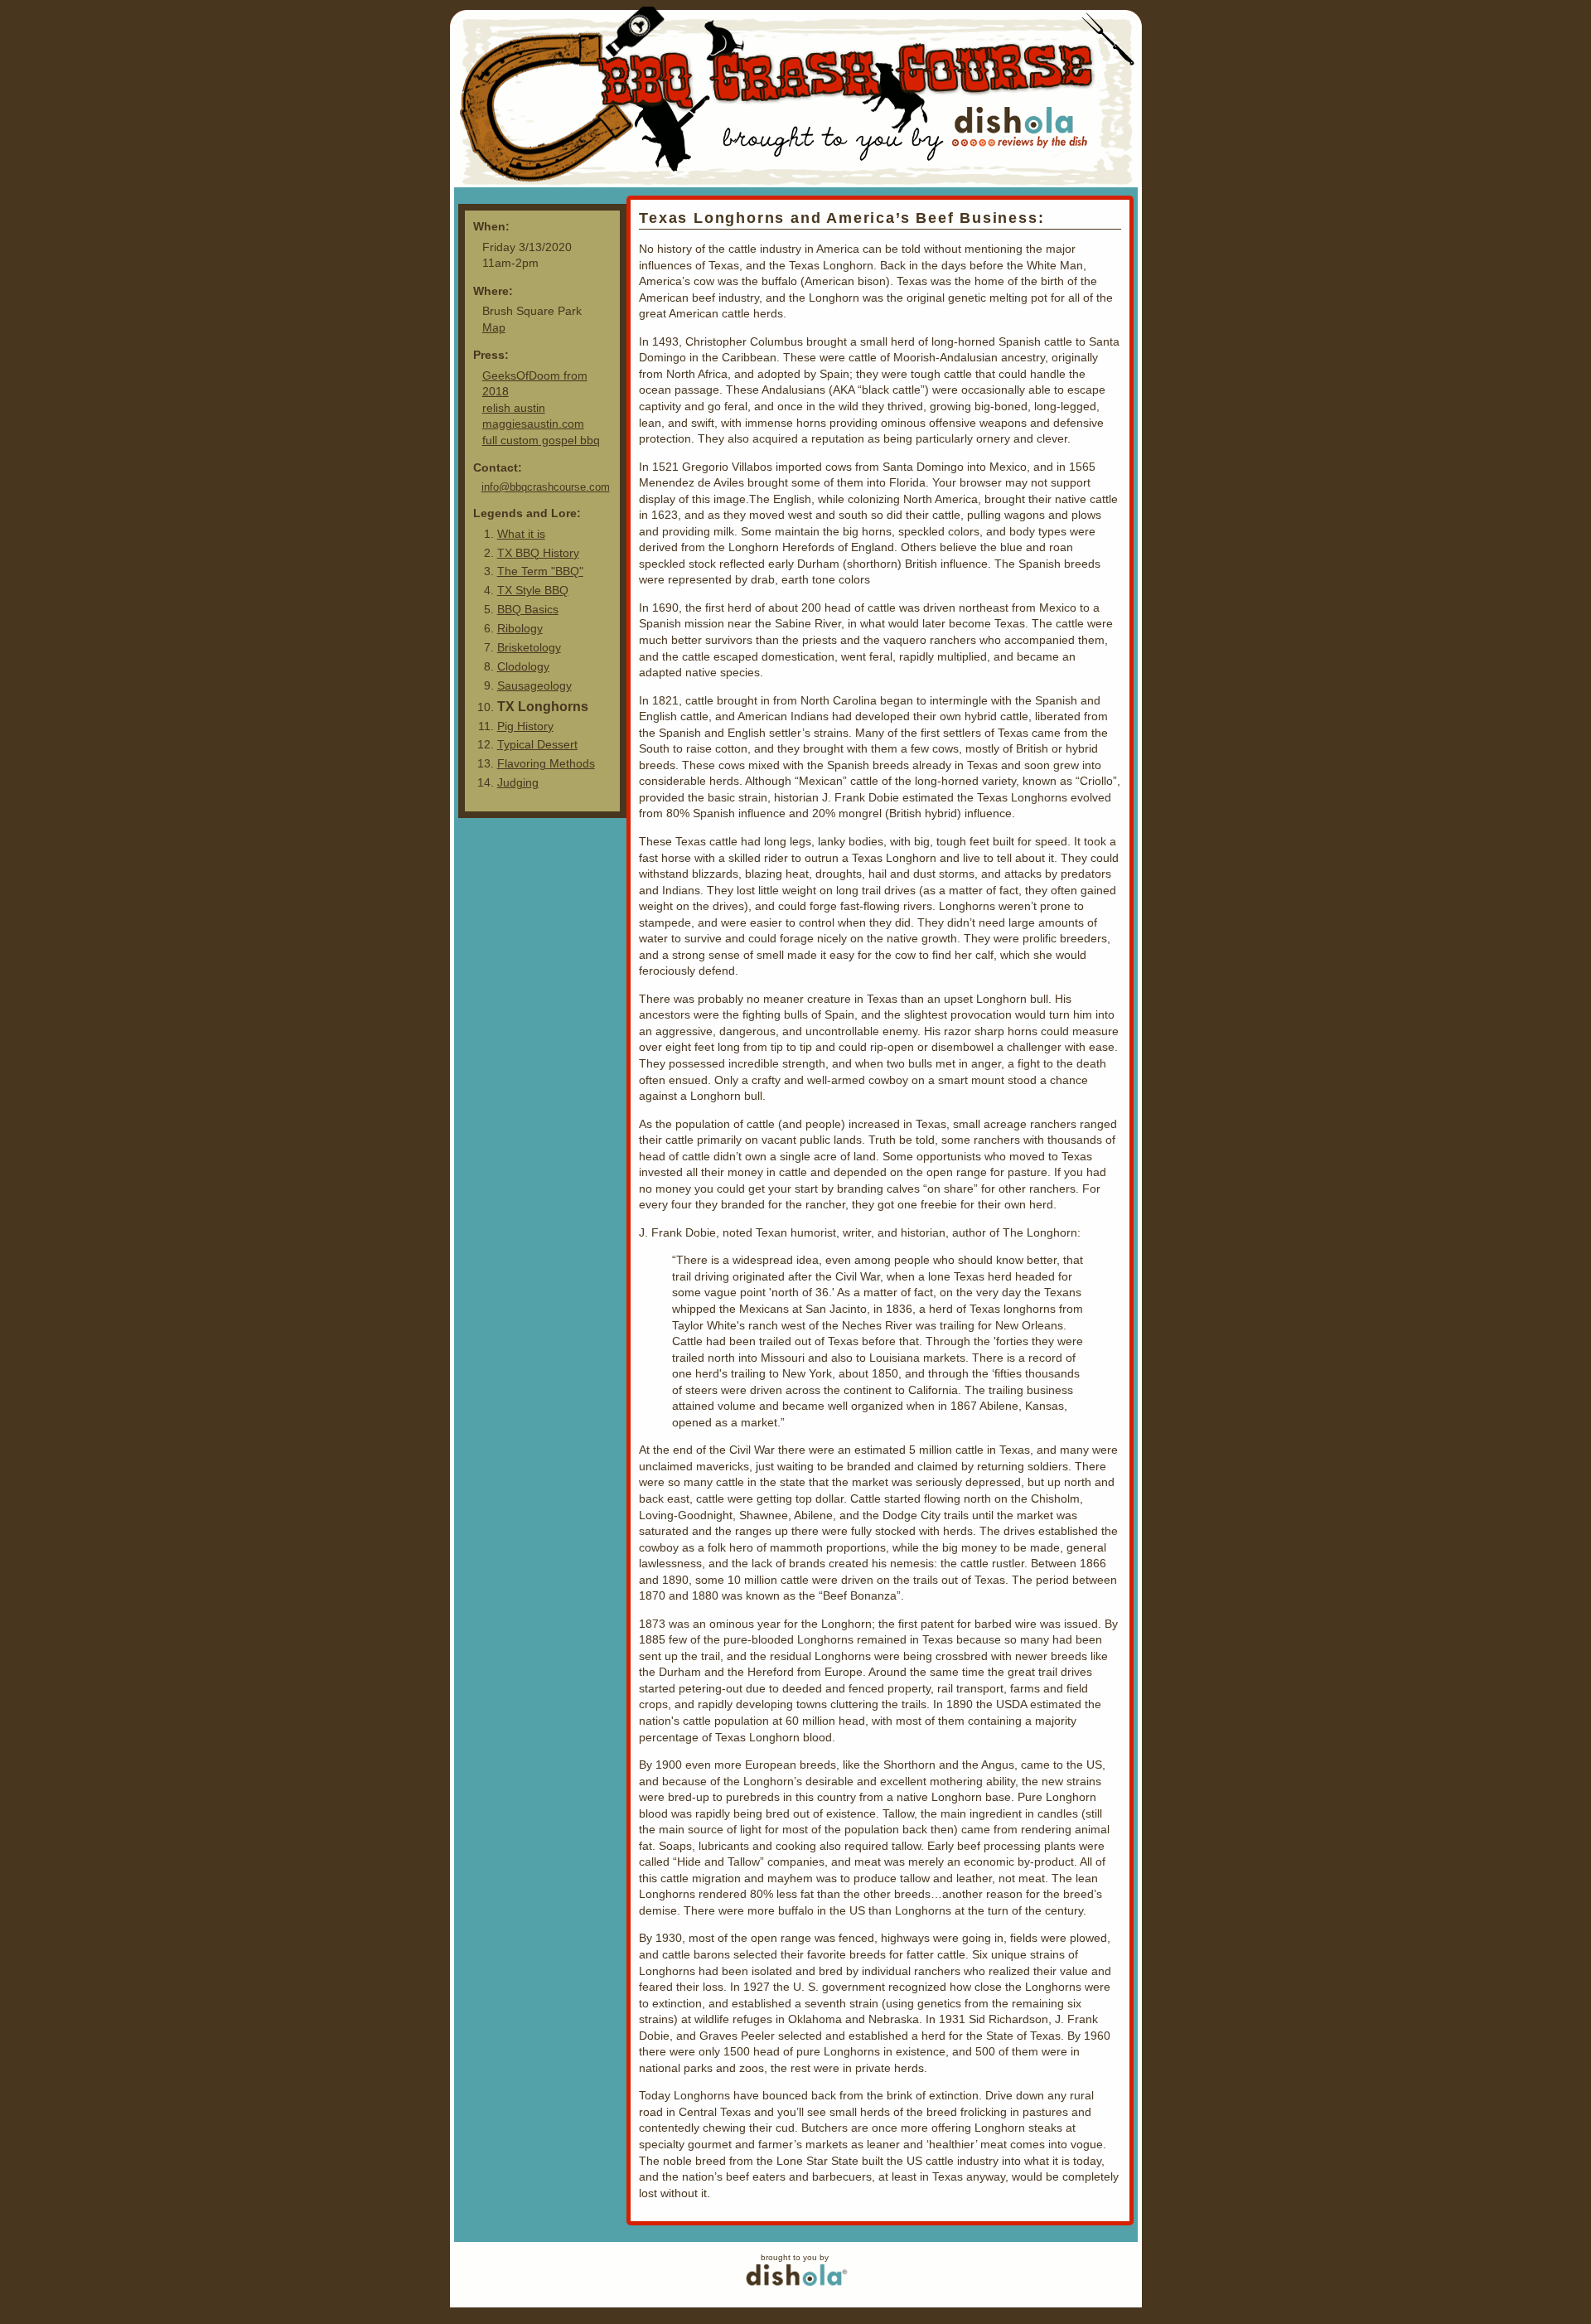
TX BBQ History (538, 553)
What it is (521, 534)
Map (494, 327)
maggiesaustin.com (533, 424)
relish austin (514, 408)
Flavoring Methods (546, 763)
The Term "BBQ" (540, 571)
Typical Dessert (537, 744)
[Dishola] (796, 2287)
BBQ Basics (528, 609)
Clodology (523, 666)
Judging (518, 782)
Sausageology (534, 685)
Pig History (525, 726)
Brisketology (529, 647)
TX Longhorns (543, 706)
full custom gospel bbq (541, 440)
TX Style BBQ (533, 590)
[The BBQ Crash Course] (796, 97)
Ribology (520, 628)
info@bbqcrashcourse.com (546, 487)
